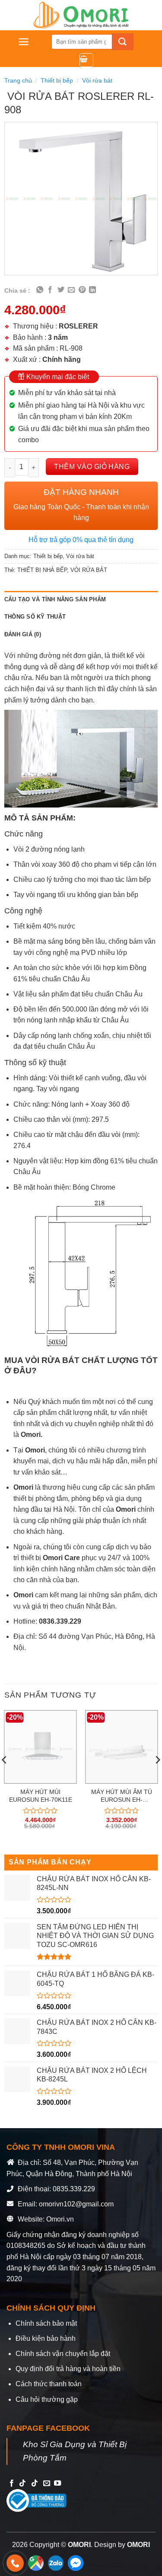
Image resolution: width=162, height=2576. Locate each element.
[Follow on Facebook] (12, 2483)
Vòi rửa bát (97, 80)
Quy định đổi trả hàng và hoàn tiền (68, 2369)
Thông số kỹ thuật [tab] (35, 617)
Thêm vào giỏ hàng (92, 467)
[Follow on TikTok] (22, 2483)
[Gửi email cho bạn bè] (71, 290)
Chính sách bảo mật (46, 2323)
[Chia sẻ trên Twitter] (61, 290)
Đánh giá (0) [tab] (23, 634)
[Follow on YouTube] (57, 2483)
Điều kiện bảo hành (46, 2338)
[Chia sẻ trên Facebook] (50, 290)
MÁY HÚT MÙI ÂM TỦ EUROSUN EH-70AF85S (122, 1796)
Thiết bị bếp (57, 80)
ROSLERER (78, 326)
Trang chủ (18, 80)
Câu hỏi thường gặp (47, 2399)
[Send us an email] (47, 2483)
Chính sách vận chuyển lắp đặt (63, 2354)
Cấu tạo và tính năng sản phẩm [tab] (55, 599)
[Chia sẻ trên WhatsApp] (40, 290)
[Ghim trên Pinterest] (82, 290)
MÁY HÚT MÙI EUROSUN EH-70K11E (41, 1796)
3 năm (58, 337)
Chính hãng (62, 359)
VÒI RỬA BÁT (89, 570)
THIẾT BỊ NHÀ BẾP (42, 570)
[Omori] (81, 15)
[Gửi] (123, 42)
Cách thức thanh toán (49, 2384)
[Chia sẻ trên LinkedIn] (92, 290)
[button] (24, 42)
